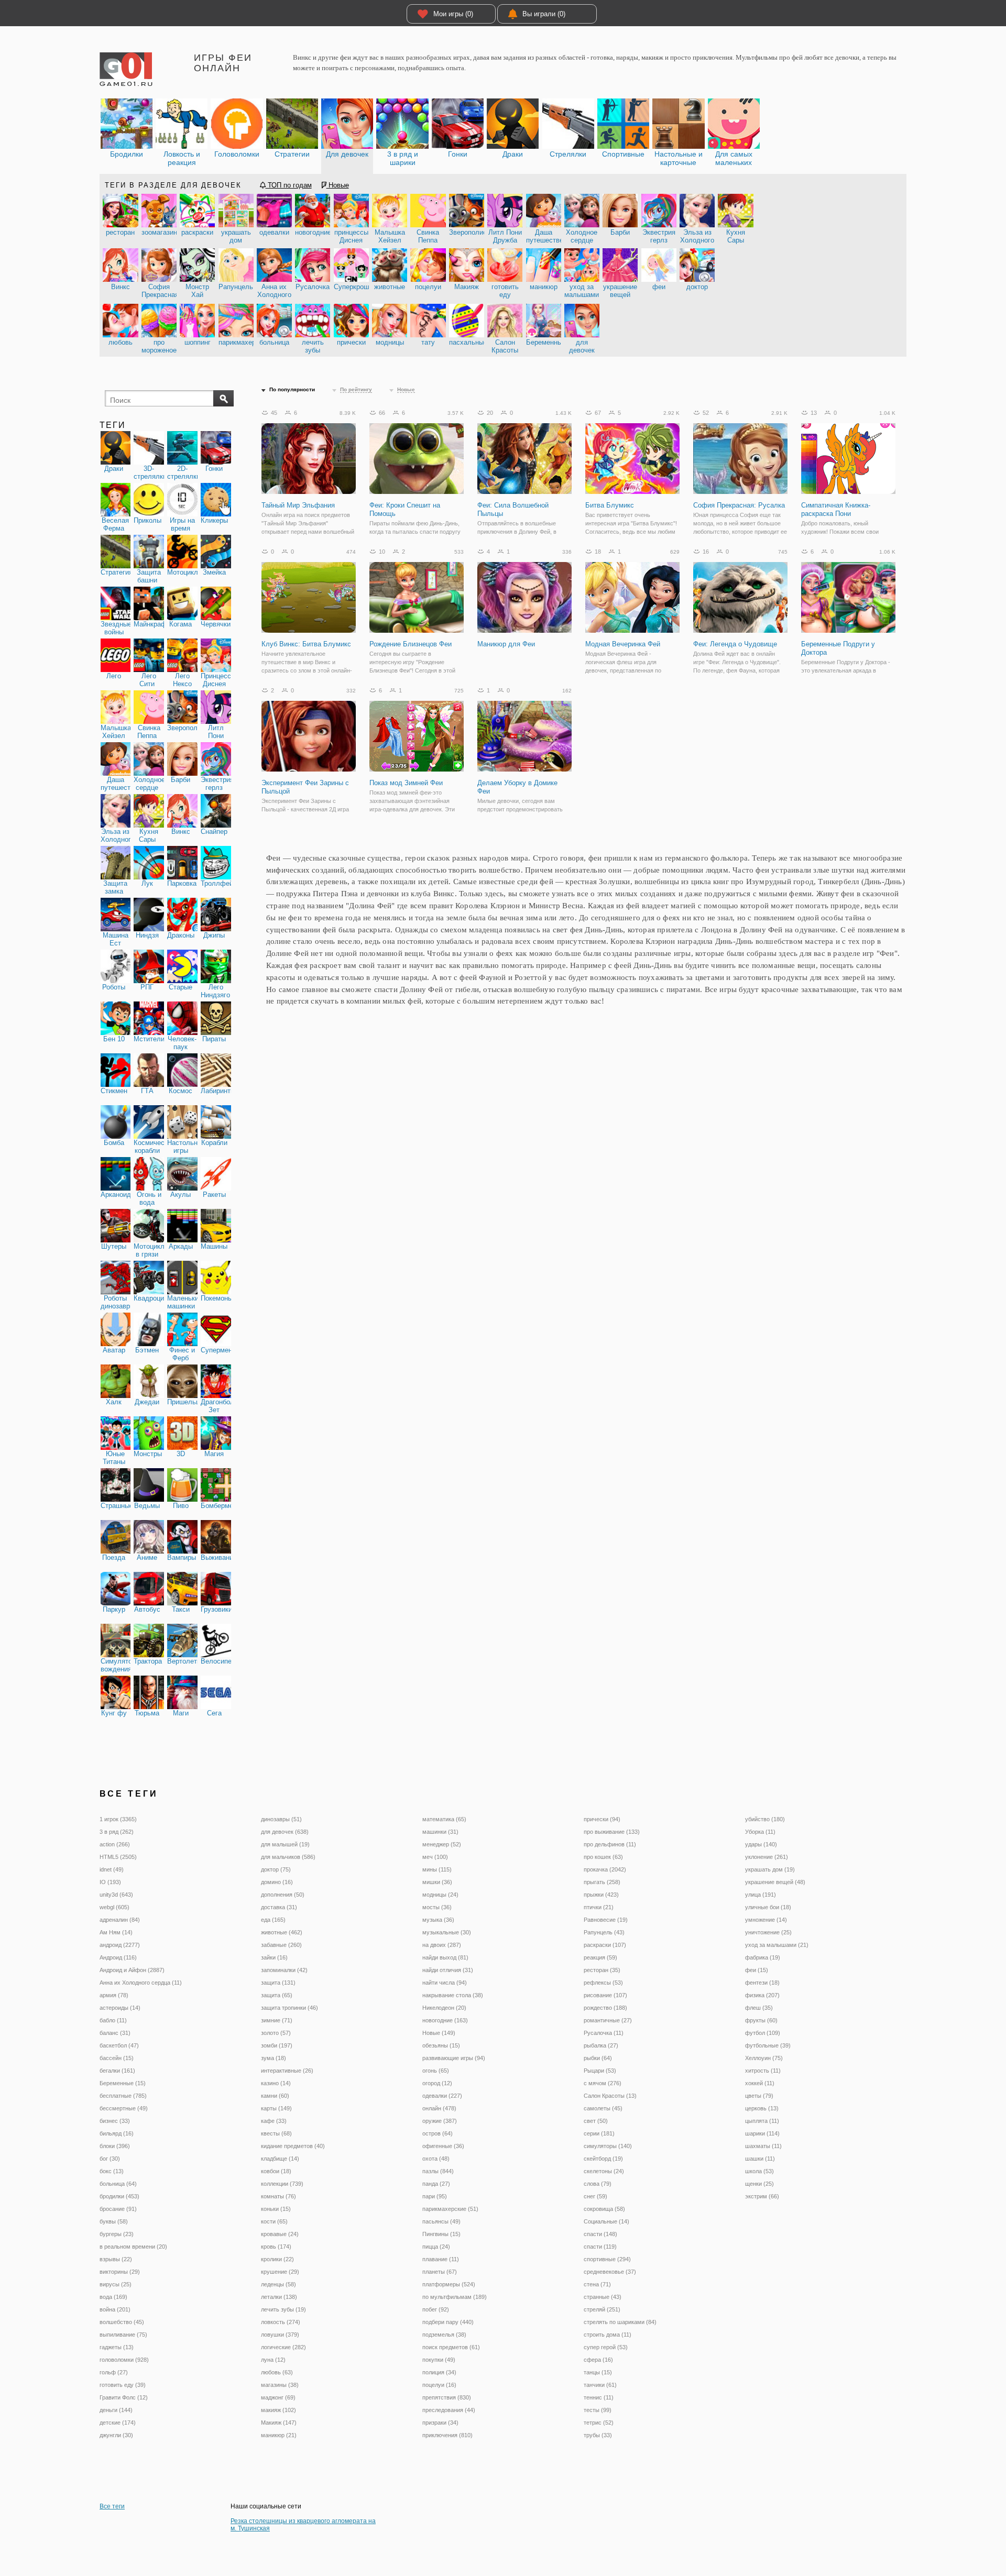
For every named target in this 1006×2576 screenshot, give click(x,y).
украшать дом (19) (770, 1869)
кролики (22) (277, 2259)
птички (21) (599, 1907)
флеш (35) (759, 2008)
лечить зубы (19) (283, 2309)
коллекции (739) (282, 2184)
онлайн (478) (439, 2108)
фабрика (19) (763, 1957)
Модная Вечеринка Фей (623, 644)
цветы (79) (759, 2096)
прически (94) (602, 1819)
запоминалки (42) (284, 1970)
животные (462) (282, 1932)
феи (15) (757, 1970)
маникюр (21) (279, 2435)
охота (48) (436, 2159)
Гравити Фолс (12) (124, 2397)
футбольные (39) (768, 2045)
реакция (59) (600, 1957)
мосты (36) (437, 1907)
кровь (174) (276, 2247)
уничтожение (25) (768, 1932)
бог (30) (110, 2159)
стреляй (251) (602, 2309)
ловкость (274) (281, 2322)
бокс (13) (112, 2171)
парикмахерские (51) (450, 2209)
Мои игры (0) (453, 14)
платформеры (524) (449, 2284)
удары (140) (761, 1844)
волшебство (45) (122, 2322)
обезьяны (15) (441, 2045)
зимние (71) (277, 2020)
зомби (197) (277, 2045)
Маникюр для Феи (506, 644)
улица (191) (761, 1895)
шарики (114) (762, 2133)
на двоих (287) (442, 1945)
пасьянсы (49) (441, 2221)
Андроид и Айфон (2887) (132, 1970)
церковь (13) (762, 2108)
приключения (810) (447, 2435)
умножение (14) (766, 1920)
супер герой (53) (606, 2347)
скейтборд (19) (603, 2159)
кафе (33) (274, 2121)
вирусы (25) (116, 2284)
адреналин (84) (120, 1920)
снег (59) (595, 2196)
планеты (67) (440, 2272)
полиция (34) (439, 2372)
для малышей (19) (285, 1844)
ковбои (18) (276, 2171)
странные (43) (603, 2297)
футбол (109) (763, 2033)
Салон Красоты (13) (610, 2096)
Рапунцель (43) (604, 1932)
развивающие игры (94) (454, 2058)
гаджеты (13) (117, 2347)
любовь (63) (277, 2372)
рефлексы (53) (603, 1983)
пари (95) (435, 2196)
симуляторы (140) (608, 2146)
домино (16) (277, 1882)
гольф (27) (114, 2372)
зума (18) (274, 2058)
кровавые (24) (280, 2234)
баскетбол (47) (119, 2045)
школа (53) (759, 2171)
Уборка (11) (760, 1832)
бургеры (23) (117, 2234)
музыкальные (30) (447, 1932)
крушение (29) (280, 2272)
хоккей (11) (760, 2083)
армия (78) (114, 1995)
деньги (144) (116, 2410)
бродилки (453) (119, 2196)
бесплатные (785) (123, 2096)
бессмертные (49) (124, 2108)
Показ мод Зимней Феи (406, 783)
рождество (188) (605, 2008)
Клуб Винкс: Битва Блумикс (306, 644)
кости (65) (274, 2221)
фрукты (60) (761, 2020)
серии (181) (599, 2133)
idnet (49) (112, 1869)
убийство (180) (765, 1819)
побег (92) (436, 2309)
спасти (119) (600, 2247)
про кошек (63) (603, 1857)
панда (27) (436, 2184)
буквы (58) (114, 2221)
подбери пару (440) (448, 2322)
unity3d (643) (116, 1895)
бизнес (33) (115, 2121)
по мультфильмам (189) (455, 2297)
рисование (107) (605, 1995)
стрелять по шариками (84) (620, 2322)
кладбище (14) (280, 2159)
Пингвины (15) (441, 2234)
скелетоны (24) (604, 2171)
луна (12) (273, 2360)
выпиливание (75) (123, 2335)
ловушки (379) (280, 2335)
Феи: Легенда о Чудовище (735, 644)
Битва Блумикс (610, 505)
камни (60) (275, 2096)
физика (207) (762, 1995)
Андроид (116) (118, 1957)
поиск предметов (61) (451, 2347)
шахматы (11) (763, 2146)
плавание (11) (441, 2259)
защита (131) (278, 1983)
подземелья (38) (444, 2335)
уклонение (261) (767, 1857)
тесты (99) (598, 2410)
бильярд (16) (117, 2133)
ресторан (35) (602, 1970)
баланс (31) (115, 2033)
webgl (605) (114, 1907)
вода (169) (113, 2297)
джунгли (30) (116, 2435)
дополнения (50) (283, 1895)
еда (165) (273, 1920)
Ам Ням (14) (116, 1932)
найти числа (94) (445, 1983)
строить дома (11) (608, 2335)
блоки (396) (115, 2146)
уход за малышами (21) (777, 1945)
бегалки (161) (117, 2071)
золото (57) (276, 2033)
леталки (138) (279, 2297)
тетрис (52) (599, 2423)
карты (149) (276, 2108)
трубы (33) (598, 2435)
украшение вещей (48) (775, 1882)
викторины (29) (120, 2272)
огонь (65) (436, 2071)
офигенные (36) (443, 2146)
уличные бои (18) (768, 1907)
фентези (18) (762, 1983)
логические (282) (283, 2347)
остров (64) (438, 2133)
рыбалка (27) (601, 2045)
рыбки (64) (598, 2058)
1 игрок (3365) (118, 1819)
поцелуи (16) (439, 2385)
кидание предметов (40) (293, 2146)
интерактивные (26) (287, 2071)
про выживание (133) (612, 1832)
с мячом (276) (603, 2083)
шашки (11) (760, 2159)
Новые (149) (439, 2033)
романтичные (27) (608, 2020)
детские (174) (118, 2423)
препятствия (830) (447, 2397)
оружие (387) (440, 2121)
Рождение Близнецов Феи (411, 644)
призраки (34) (440, 2423)
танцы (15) (598, 2372)
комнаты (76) (278, 2196)
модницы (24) (440, 1895)
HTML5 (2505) (118, 1857)
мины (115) (437, 1869)
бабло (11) (113, 2020)
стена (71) (597, 2284)
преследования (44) (449, 2410)
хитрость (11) (763, 2071)
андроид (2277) (120, 1945)
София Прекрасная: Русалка (739, 505)
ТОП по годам (289, 185)
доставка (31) (279, 1907)
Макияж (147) (279, 2423)
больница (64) (118, 2184)
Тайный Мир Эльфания (298, 505)
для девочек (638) (285, 1832)
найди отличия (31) (448, 1970)
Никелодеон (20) (444, 2008)
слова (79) (598, 2184)
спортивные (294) (607, 2259)
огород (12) (437, 2083)
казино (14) (276, 2083)
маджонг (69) (278, 2397)
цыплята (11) (762, 2121)
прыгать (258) (602, 1882)
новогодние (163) (445, 2020)
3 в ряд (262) (117, 1832)
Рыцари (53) (600, 2071)
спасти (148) (600, 2234)
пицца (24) (436, 2247)
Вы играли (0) (544, 14)
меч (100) (435, 1857)
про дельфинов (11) (610, 1844)
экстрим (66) (762, 2196)
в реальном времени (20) (133, 2247)
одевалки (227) (442, 2096)
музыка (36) (438, 1920)
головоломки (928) (124, 2360)
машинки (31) (440, 1832)
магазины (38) (280, 2385)
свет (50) (596, 2121)
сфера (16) (598, 2360)
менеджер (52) (442, 1844)
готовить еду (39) (123, 2385)
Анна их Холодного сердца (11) (141, 1983)
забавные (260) (281, 1945)
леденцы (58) (278, 2284)
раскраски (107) (605, 1945)
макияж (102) (278, 2410)
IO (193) (110, 1882)
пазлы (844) (438, 2171)
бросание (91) (118, 2209)
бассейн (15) (117, 2058)
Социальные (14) (606, 2221)
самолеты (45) (603, 2108)
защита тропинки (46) (289, 2008)
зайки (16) (274, 1957)
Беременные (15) (123, 2083)
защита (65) (277, 1995)
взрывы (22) (116, 2259)
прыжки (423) (601, 1895)
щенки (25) (759, 2184)
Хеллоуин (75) (764, 2058)
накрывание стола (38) (453, 1995)
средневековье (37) (610, 2272)
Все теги (112, 2506)
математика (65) (444, 1819)
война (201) (115, 2309)
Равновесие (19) (606, 1920)
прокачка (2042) (605, 1869)
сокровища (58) (604, 2209)
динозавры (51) (281, 1819)
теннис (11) (599, 2397)
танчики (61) (600, 2385)
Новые (338, 185)
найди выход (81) (445, 1957)
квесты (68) (276, 2133)
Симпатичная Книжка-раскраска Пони (836, 509)
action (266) (115, 1844)
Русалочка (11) (604, 2033)
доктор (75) (276, 1869)
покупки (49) (439, 2360)
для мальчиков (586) (288, 1857)
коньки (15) (276, 2209)
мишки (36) (437, 1882)
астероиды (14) (120, 2008)
